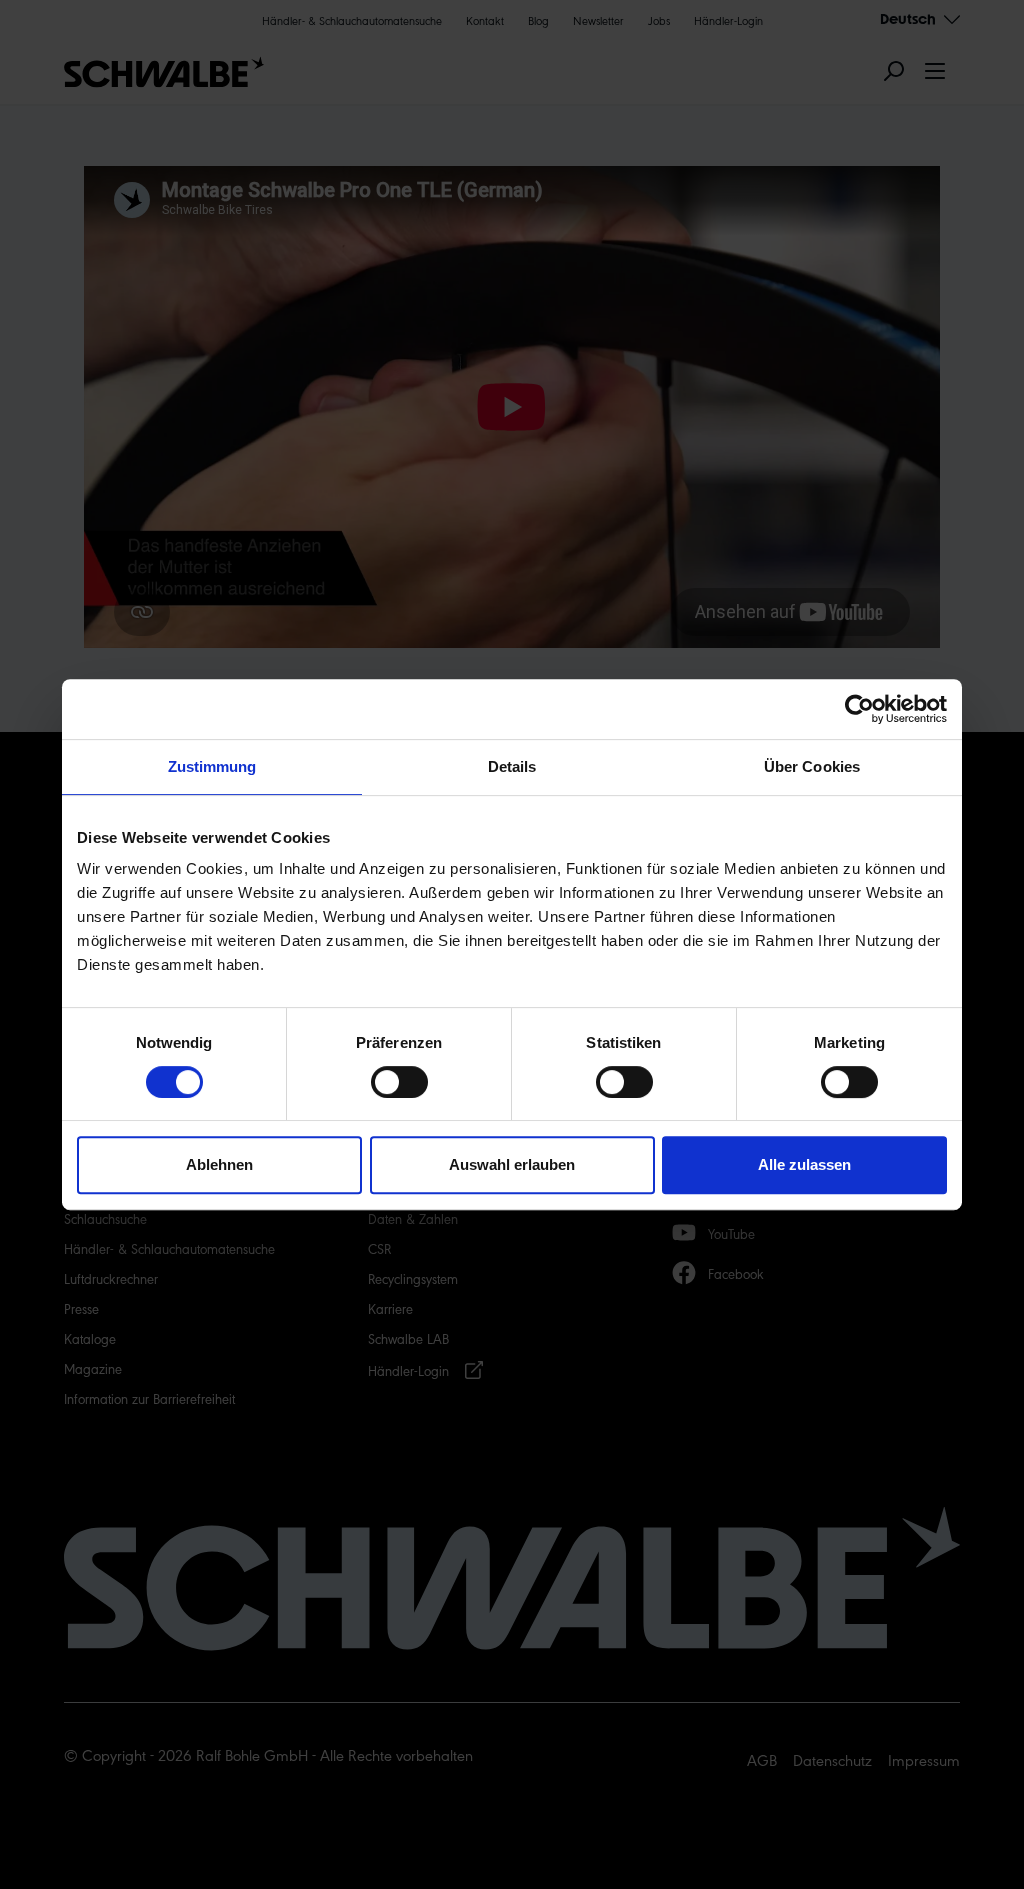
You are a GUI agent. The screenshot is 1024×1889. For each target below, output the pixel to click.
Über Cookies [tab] (812, 766)
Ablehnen (219, 1164)
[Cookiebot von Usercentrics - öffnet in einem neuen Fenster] (859, 709)
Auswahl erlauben (512, 1164)
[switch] (399, 1082)
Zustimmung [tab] (212, 766)
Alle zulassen (804, 1164)
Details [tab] (512, 766)
